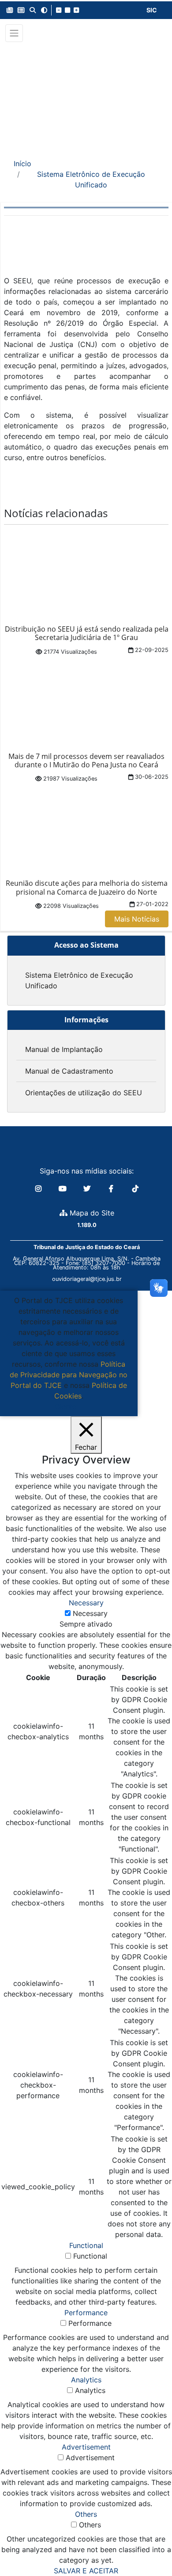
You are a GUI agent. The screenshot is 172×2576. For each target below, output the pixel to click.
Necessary (90, 1613)
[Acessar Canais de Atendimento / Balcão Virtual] (148, 2544)
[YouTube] (64, 1189)
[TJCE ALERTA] (86, 94)
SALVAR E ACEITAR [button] (86, 2571)
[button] (10, 10)
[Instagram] (39, 1189)
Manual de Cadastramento (69, 1071)
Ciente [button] (65, 1406)
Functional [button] (86, 2245)
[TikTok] (135, 1189)
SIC (152, 10)
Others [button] (86, 2514)
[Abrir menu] (14, 33)
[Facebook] (112, 1189)
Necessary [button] (86, 1603)
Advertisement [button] (86, 2447)
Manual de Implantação (64, 1049)
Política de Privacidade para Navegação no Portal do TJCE (69, 1375)
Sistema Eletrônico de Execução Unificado (91, 179)
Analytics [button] (86, 2380)
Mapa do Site (91, 1213)
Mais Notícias (137, 919)
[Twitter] (88, 1189)
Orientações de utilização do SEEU (84, 1093)
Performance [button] (86, 2313)
